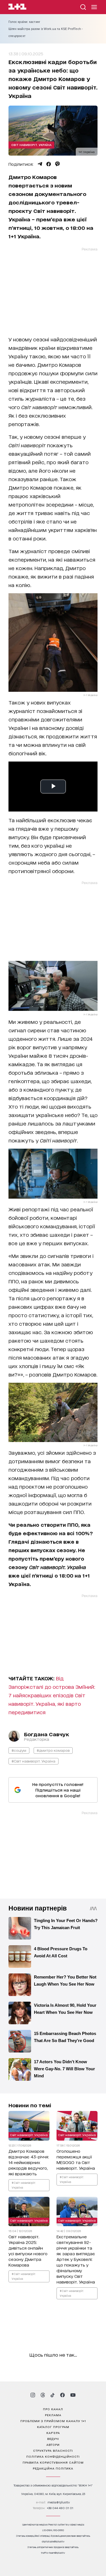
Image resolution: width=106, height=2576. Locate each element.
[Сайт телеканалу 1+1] (17, 7)
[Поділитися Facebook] (49, 164)
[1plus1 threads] (43, 2395)
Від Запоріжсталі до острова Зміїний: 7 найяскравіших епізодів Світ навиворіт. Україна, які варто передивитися (52, 1695)
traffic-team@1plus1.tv (53, 2553)
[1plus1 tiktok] (53, 2395)
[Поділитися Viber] (58, 164)
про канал (53, 2409)
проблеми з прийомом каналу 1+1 (53, 2421)
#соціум (19, 1750)
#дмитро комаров (53, 1750)
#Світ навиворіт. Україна (33, 1761)
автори (53, 2444)
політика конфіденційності (53, 2456)
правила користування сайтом (53, 2462)
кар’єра (53, 2433)
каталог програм (53, 2427)
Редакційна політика (53, 2468)
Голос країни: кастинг (24, 22)
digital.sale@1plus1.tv (53, 2541)
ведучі (53, 2438)
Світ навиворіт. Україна (31, 145)
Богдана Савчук (46, 1734)
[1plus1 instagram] (33, 2395)
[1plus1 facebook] (62, 2395)
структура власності (53, 2450)
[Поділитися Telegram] (40, 164)
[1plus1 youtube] (73, 2395)
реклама (53, 2415)
